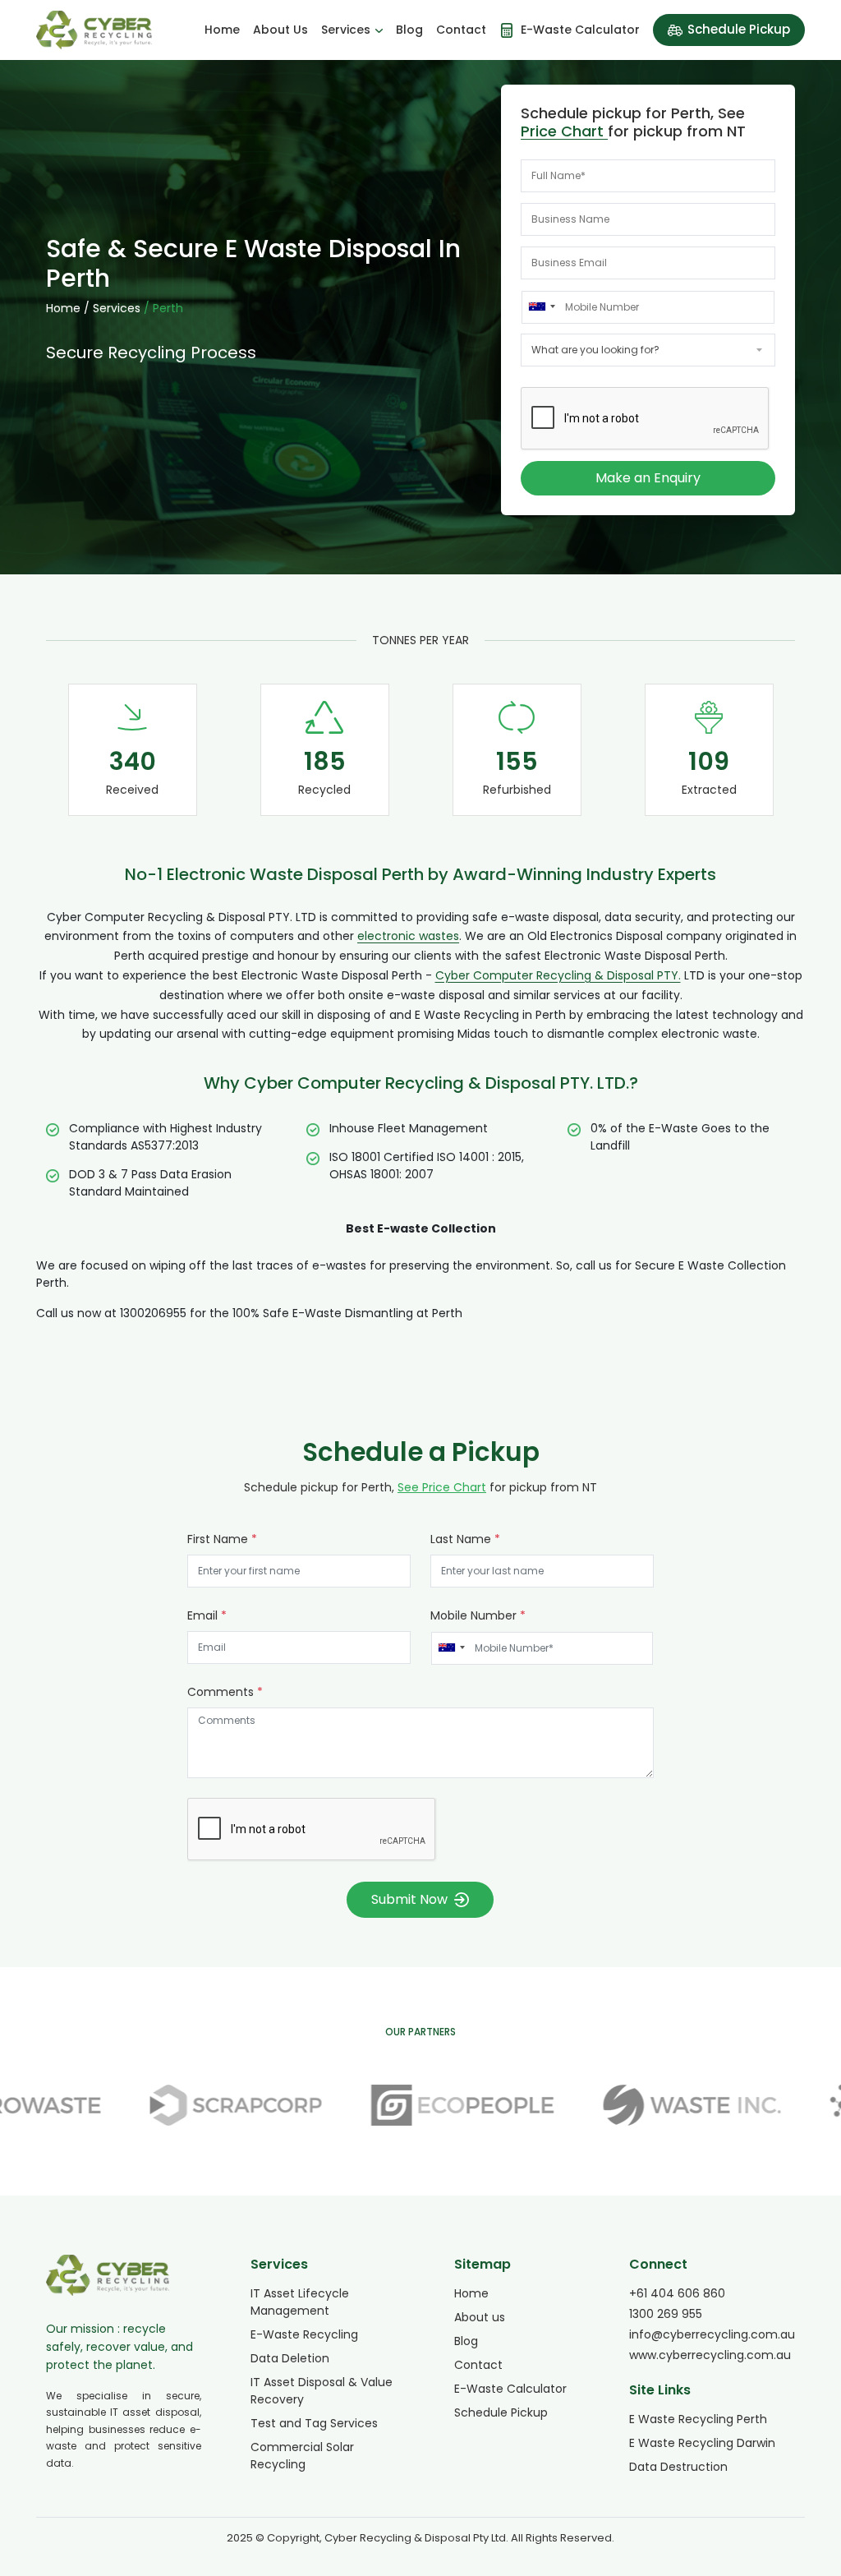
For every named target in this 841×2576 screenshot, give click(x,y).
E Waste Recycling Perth (698, 2419)
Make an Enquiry (648, 478)
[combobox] (541, 306)
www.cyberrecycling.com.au (710, 2355)
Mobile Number (478, 1615)
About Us (280, 30)
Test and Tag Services (314, 2423)
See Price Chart (442, 1487)
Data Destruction (678, 2467)
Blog (409, 30)
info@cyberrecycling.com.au (712, 2334)
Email (207, 1615)
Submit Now (409, 1899)
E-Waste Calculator (510, 2389)
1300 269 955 (666, 2314)
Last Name (465, 1539)
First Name (222, 1539)
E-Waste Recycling (304, 2334)
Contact (461, 30)
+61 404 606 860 (677, 2293)
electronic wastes (408, 936)
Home (222, 30)
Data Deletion (290, 2358)
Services (346, 30)
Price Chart (564, 131)
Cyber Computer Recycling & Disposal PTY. (558, 975)
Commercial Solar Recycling (302, 2456)
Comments (225, 1692)
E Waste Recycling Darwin (702, 2443)
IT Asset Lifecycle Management (300, 2302)
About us (480, 2317)
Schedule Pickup (739, 29)
